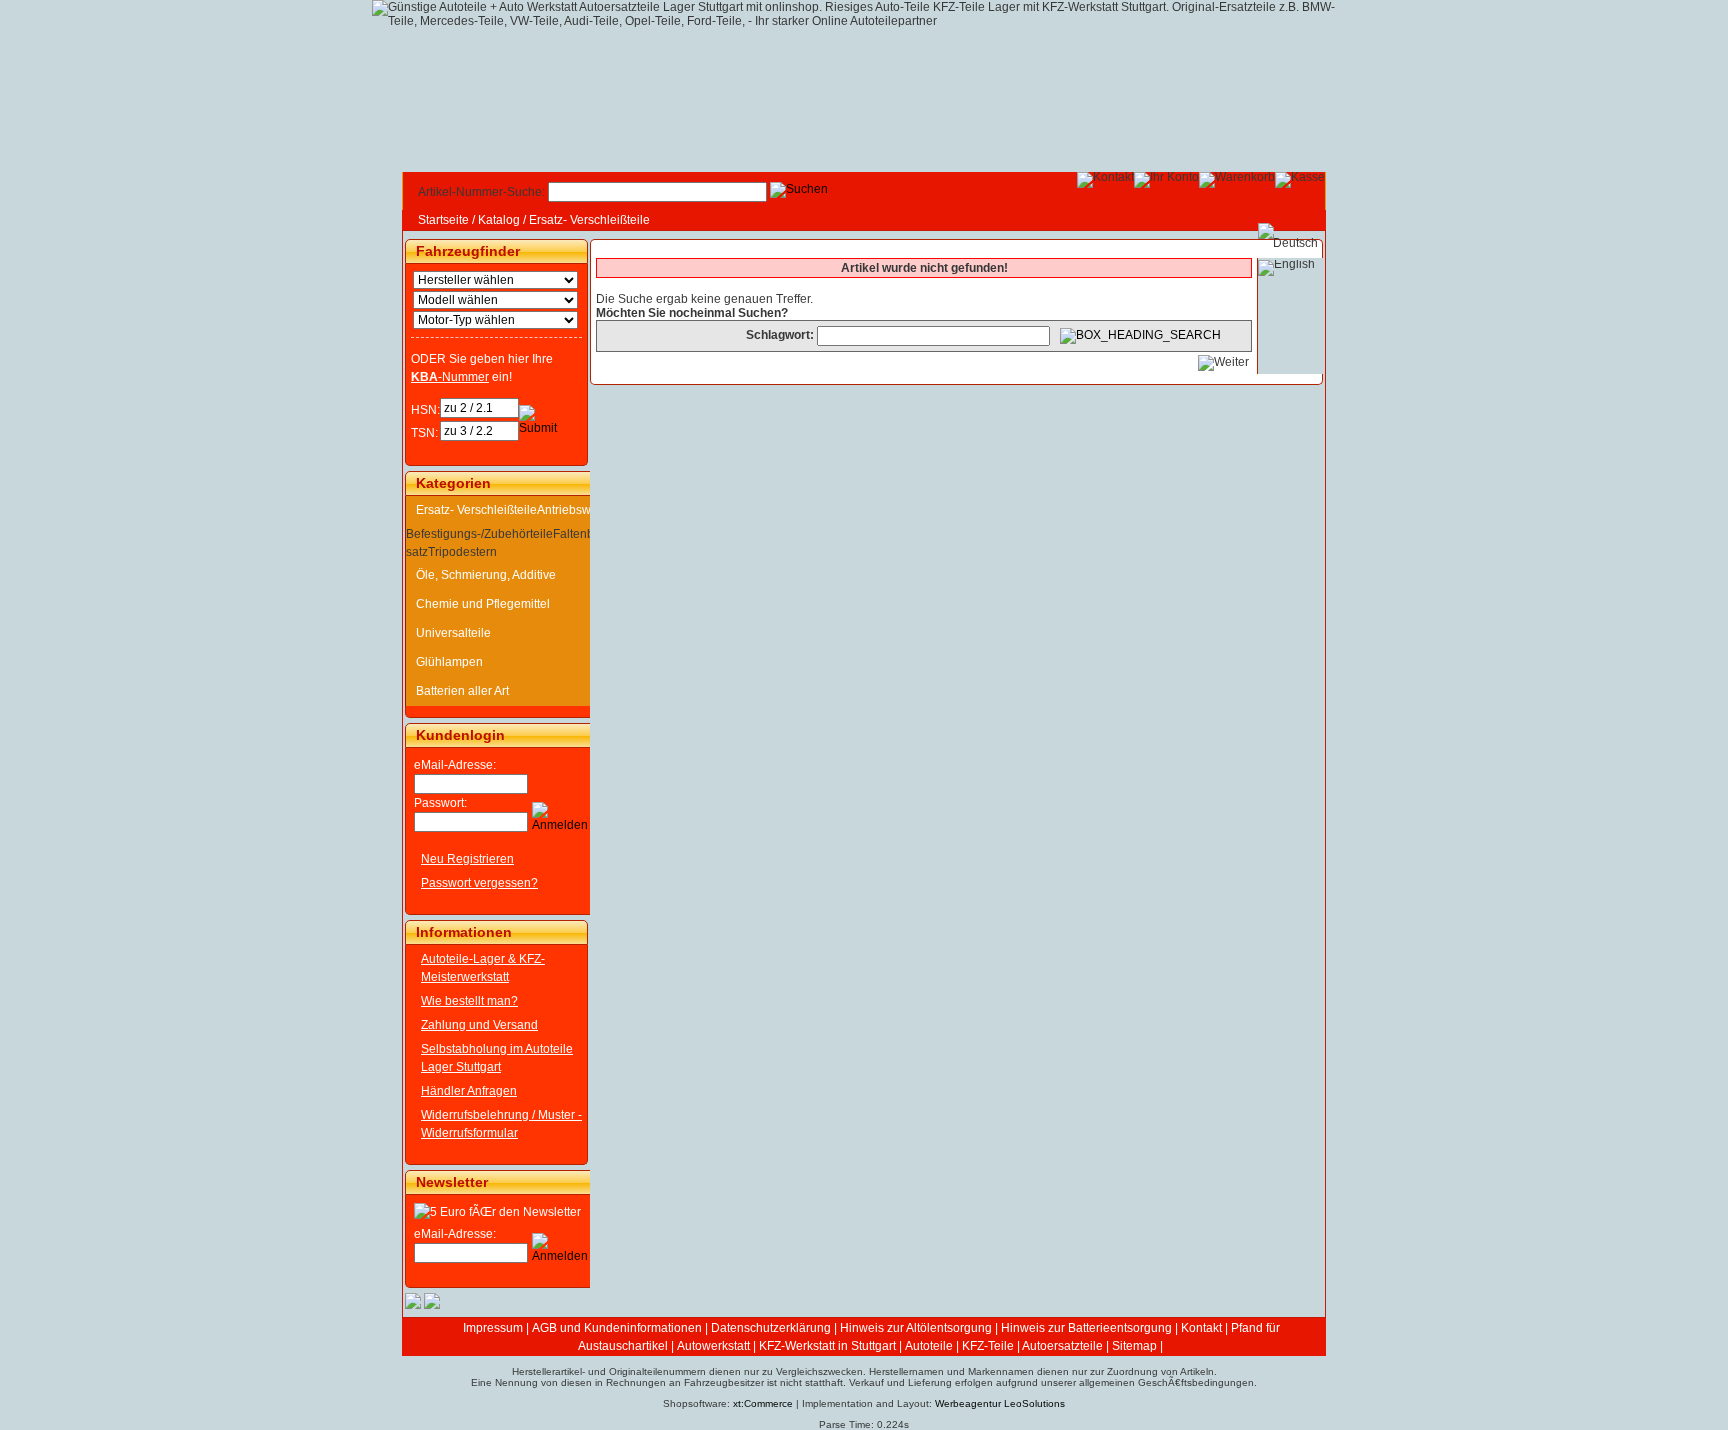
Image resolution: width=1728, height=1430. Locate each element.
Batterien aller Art (462, 691)
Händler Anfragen (469, 1091)
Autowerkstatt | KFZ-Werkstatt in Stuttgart (786, 1346)
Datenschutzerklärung (771, 1328)
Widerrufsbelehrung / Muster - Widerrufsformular (501, 1124)
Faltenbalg (582, 534)
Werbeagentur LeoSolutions (1000, 1403)
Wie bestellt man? (469, 1001)
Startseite (443, 220)
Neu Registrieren (467, 859)
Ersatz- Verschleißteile (589, 220)
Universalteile (453, 633)
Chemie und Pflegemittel (483, 604)
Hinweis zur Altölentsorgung (916, 1328)
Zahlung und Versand (479, 1025)
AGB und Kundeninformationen (617, 1328)
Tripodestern (462, 552)
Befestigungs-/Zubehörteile (479, 534)
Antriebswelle (574, 510)
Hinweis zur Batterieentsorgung (1086, 1328)
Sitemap (1134, 1346)
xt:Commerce (763, 1403)
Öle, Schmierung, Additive (486, 575)
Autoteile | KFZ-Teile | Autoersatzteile (1004, 1346)
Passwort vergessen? (479, 883)
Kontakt (1201, 1328)
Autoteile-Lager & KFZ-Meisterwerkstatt (483, 968)
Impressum (493, 1328)
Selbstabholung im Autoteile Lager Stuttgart (497, 1058)
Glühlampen (449, 662)
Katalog (499, 220)
